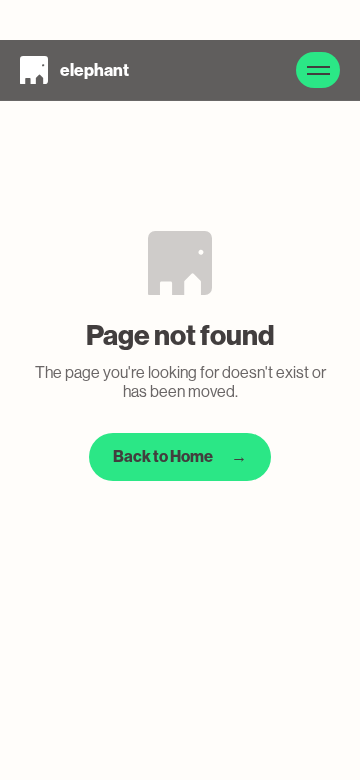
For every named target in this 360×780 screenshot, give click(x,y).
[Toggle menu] (318, 70)
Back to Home (180, 456)
